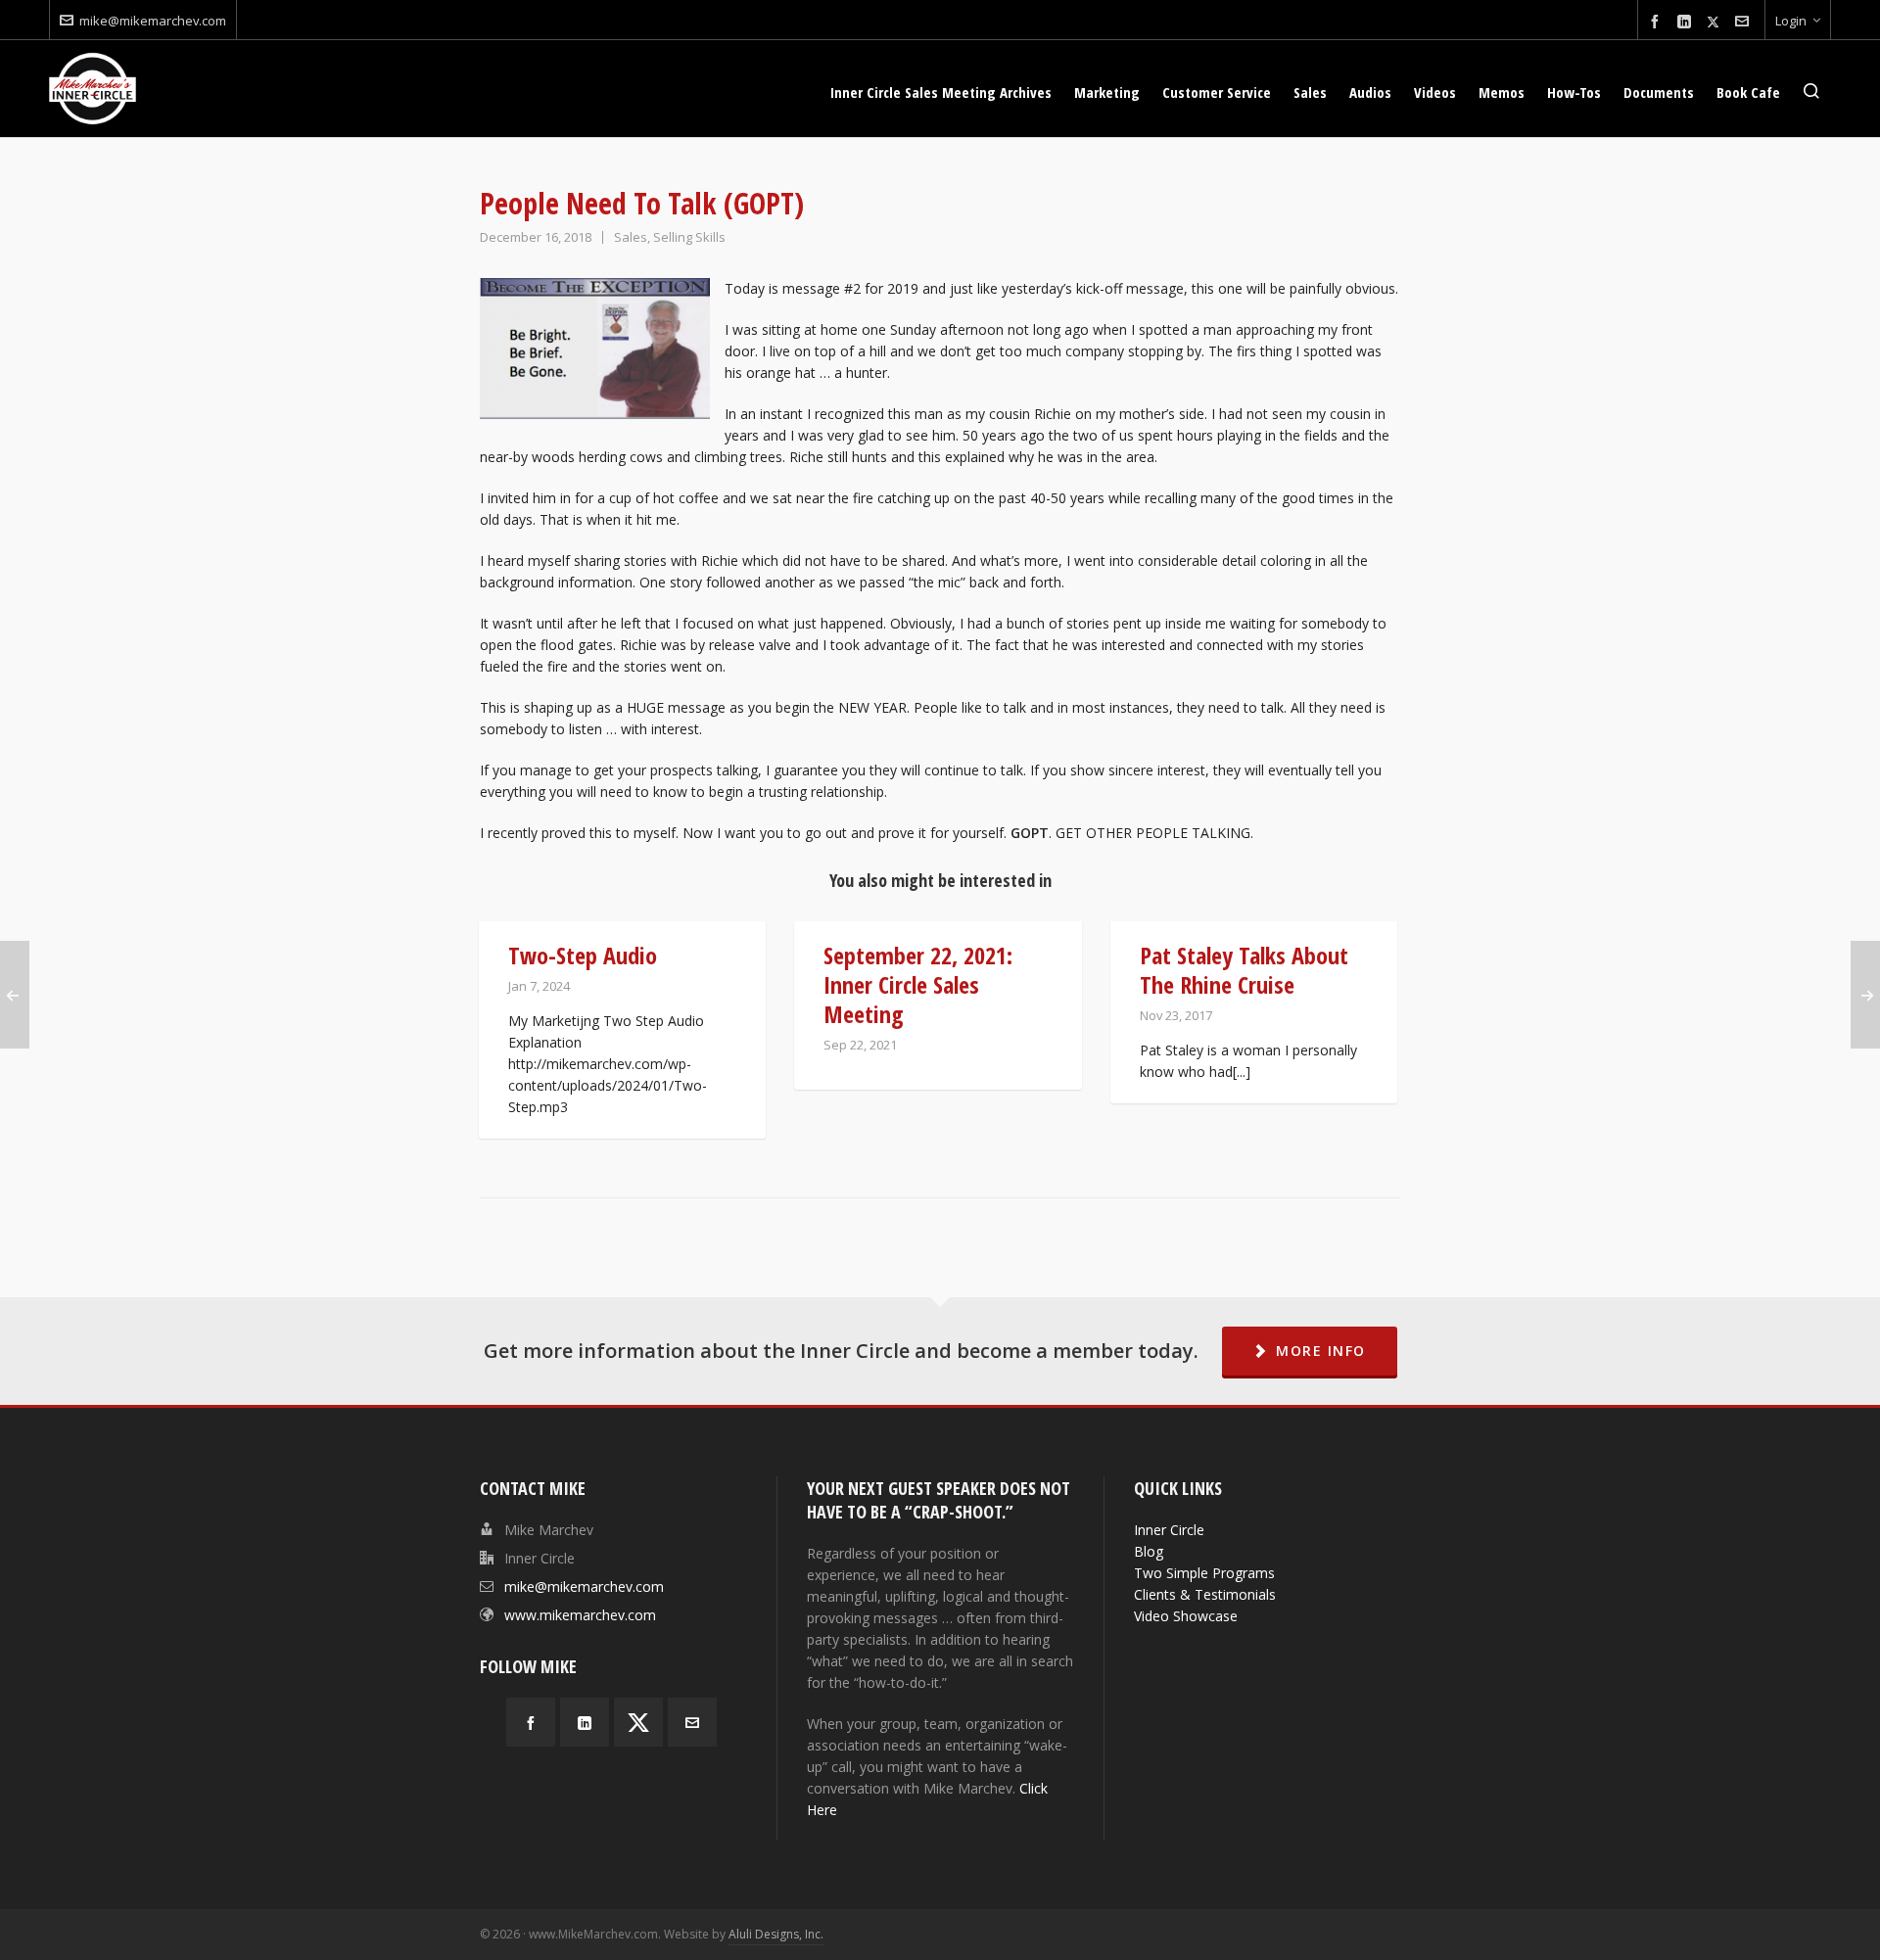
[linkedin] (1687, 22)
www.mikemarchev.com (580, 1615)
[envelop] (1745, 22)
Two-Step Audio (583, 955)
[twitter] (1716, 22)
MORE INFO (1321, 1351)
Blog (1149, 1551)
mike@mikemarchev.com (153, 21)
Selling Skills (689, 237)
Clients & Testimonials (1205, 1594)
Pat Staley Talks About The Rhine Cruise (1244, 970)
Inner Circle (1169, 1530)
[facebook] (1658, 22)
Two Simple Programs (1204, 1573)
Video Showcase (1186, 1616)
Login (1791, 21)
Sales (631, 237)
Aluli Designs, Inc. (776, 1934)
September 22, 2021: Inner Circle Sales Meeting (918, 984)
